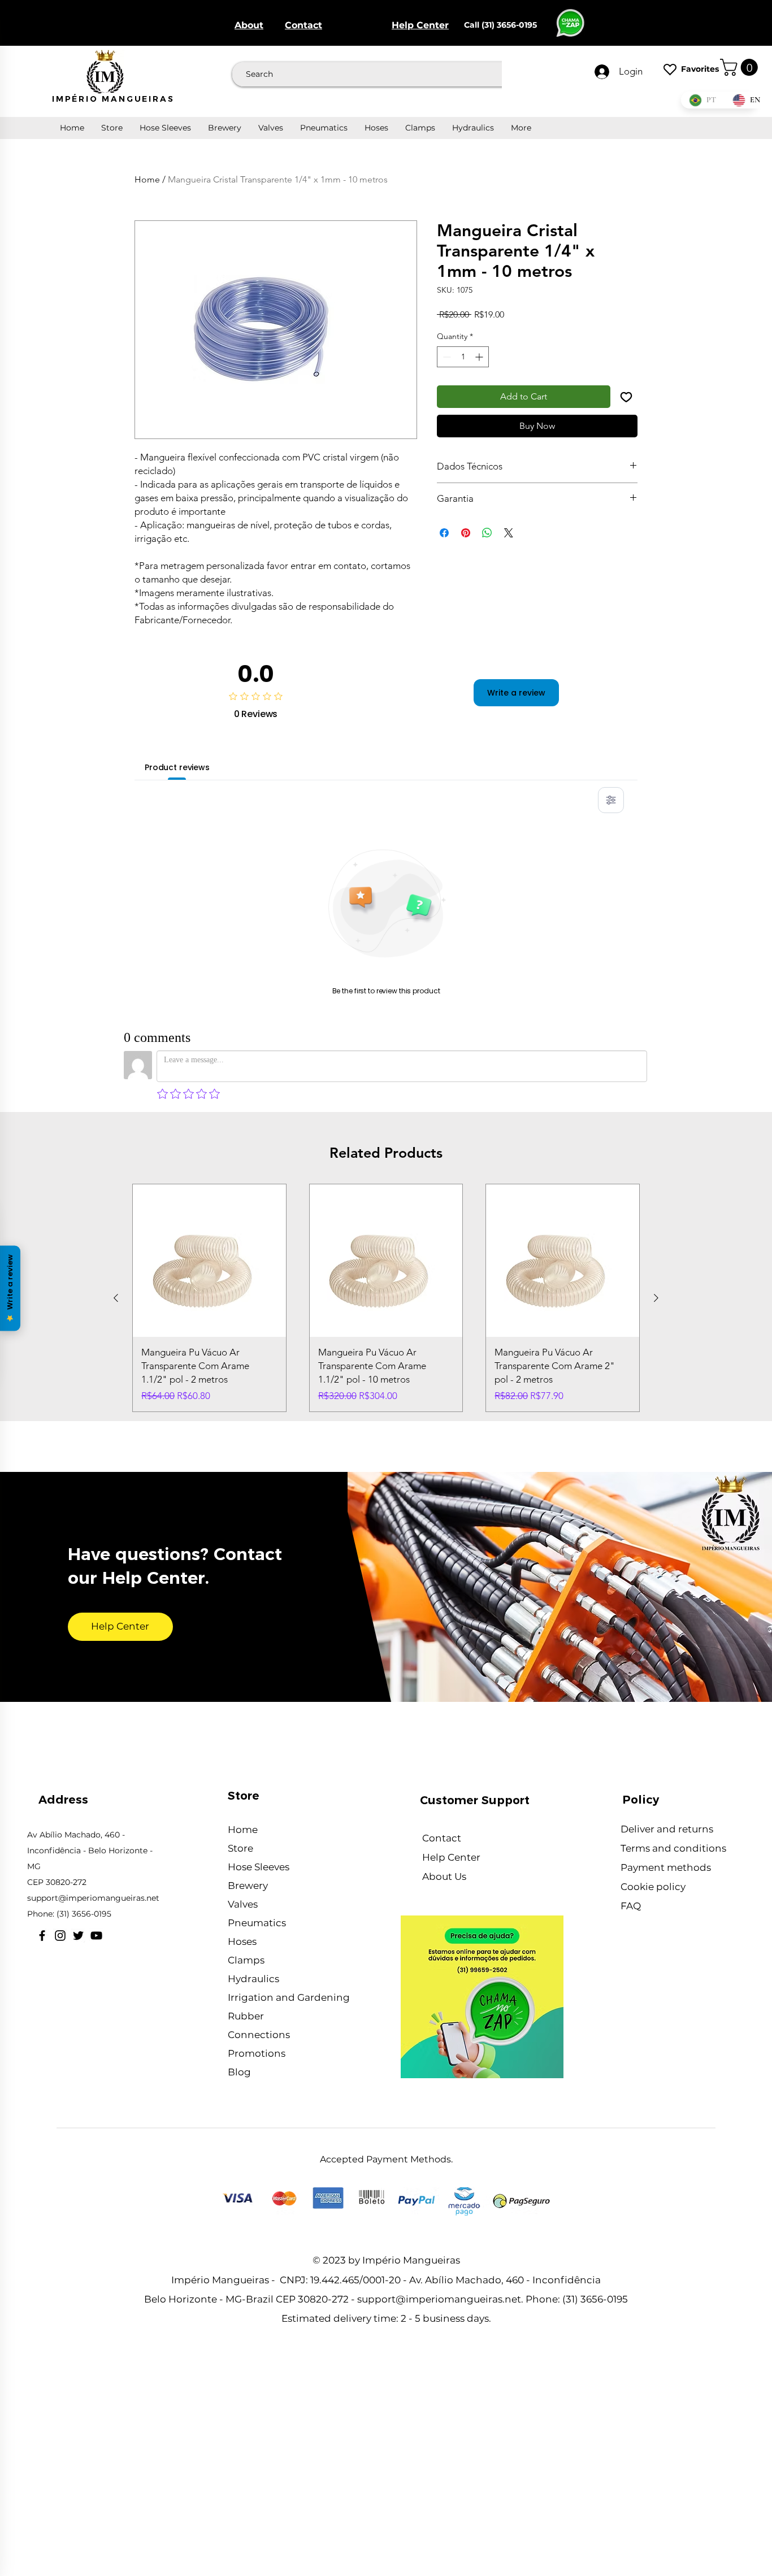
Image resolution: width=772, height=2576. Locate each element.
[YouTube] (96, 1936)
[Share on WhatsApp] (487, 533)
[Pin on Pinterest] (466, 533)
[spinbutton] (463, 357)
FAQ (631, 1906)
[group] (386, 1298)
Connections (259, 2035)
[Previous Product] (116, 1298)
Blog (239, 2072)
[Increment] (480, 357)
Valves (243, 1904)
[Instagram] (60, 1936)
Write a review (516, 693)
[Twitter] (78, 1936)
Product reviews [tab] (177, 767)
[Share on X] (509, 533)
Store (240, 1848)
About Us (445, 1876)
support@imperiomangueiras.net (93, 1898)
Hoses (242, 1941)
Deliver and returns (668, 1829)
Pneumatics (257, 1923)
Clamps (246, 1960)
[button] (741, 67)
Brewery (248, 1886)
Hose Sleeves (259, 1867)
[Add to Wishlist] (626, 397)
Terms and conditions (675, 1848)
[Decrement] (446, 357)
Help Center (452, 1857)
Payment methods (666, 1867)
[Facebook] (42, 1936)
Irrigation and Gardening (289, 1997)
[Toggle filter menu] (611, 800)
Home (147, 179)
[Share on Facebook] (444, 533)
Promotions (257, 2053)
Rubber (246, 2016)
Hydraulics (253, 1979)
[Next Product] (656, 1298)
